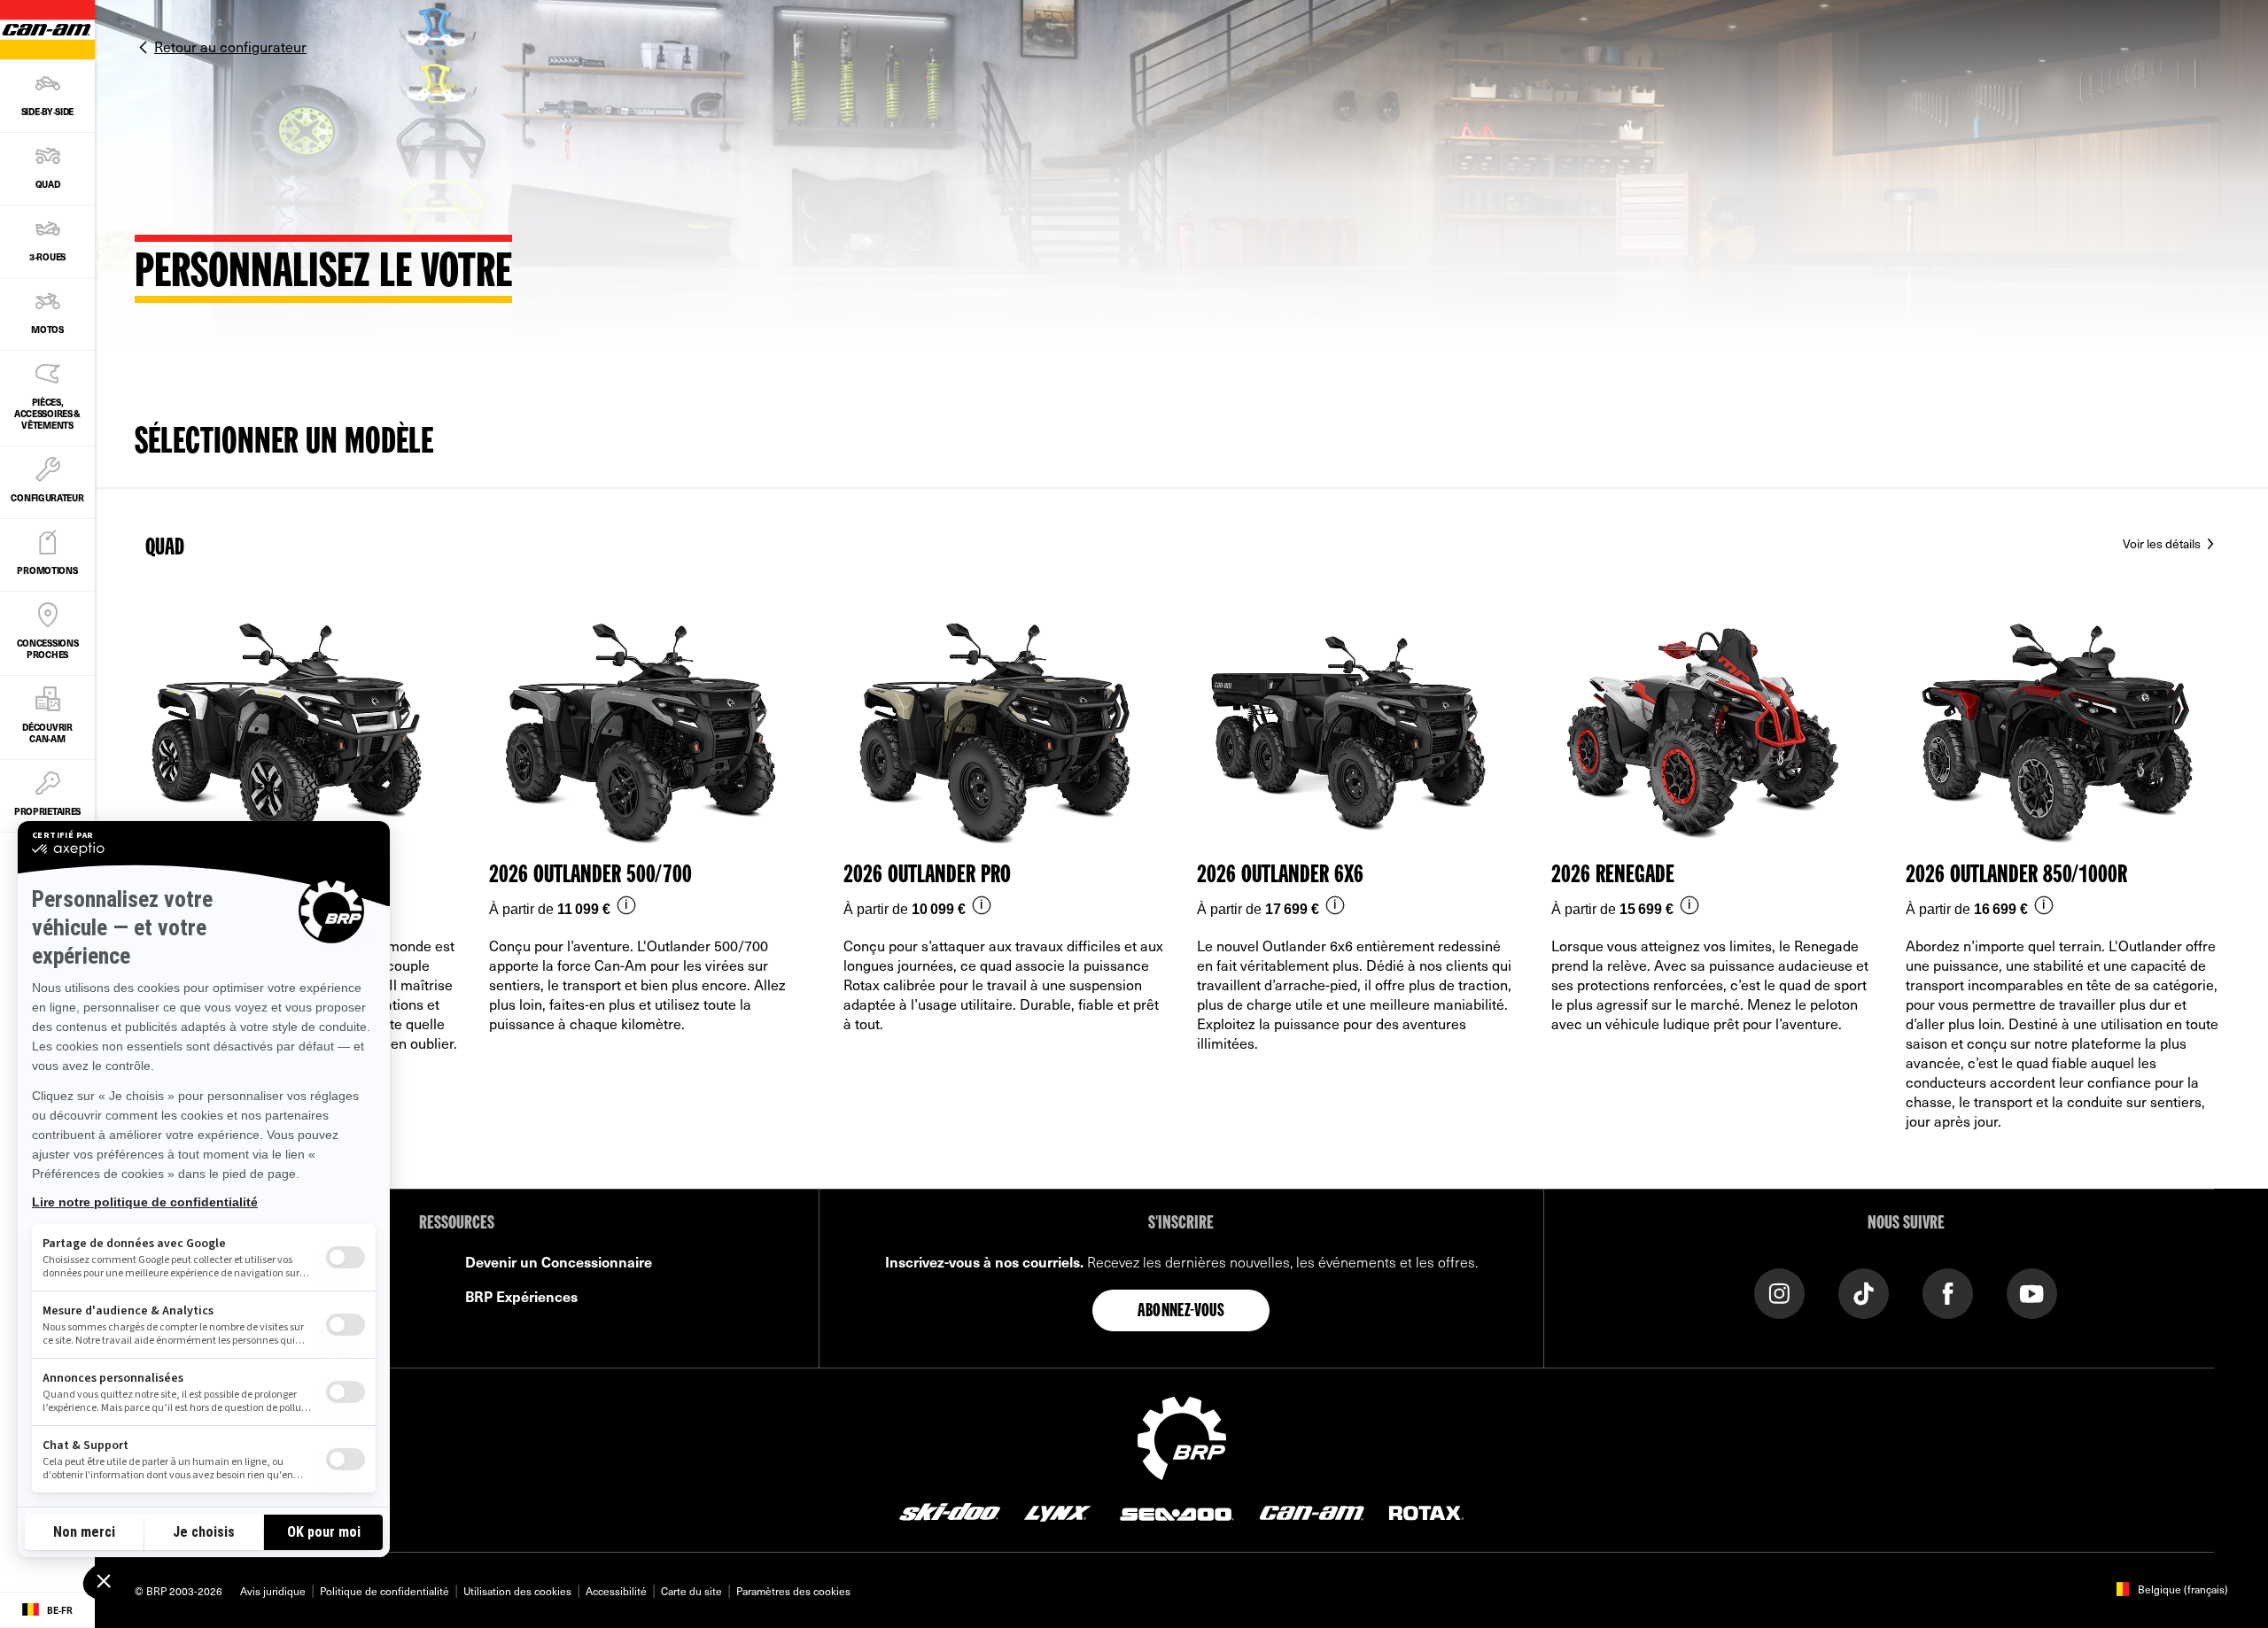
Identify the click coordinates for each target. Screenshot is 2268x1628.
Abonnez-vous (1181, 1312)
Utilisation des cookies (517, 1591)
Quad (165, 548)
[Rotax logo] (1426, 1511)
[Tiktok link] (1864, 1292)
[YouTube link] (2032, 1292)
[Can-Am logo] (1312, 1511)
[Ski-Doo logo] (950, 1511)
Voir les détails (2163, 543)
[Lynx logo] (1058, 1511)
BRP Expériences (521, 1296)
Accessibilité (616, 1591)
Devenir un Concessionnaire (559, 1261)
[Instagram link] (1779, 1292)
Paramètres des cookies (793, 1591)
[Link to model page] (650, 891)
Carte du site (691, 1591)
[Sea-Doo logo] (1176, 1511)
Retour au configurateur (230, 46)
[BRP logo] (1182, 1436)
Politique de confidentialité (384, 1591)
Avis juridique (273, 1591)
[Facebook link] (1948, 1292)
